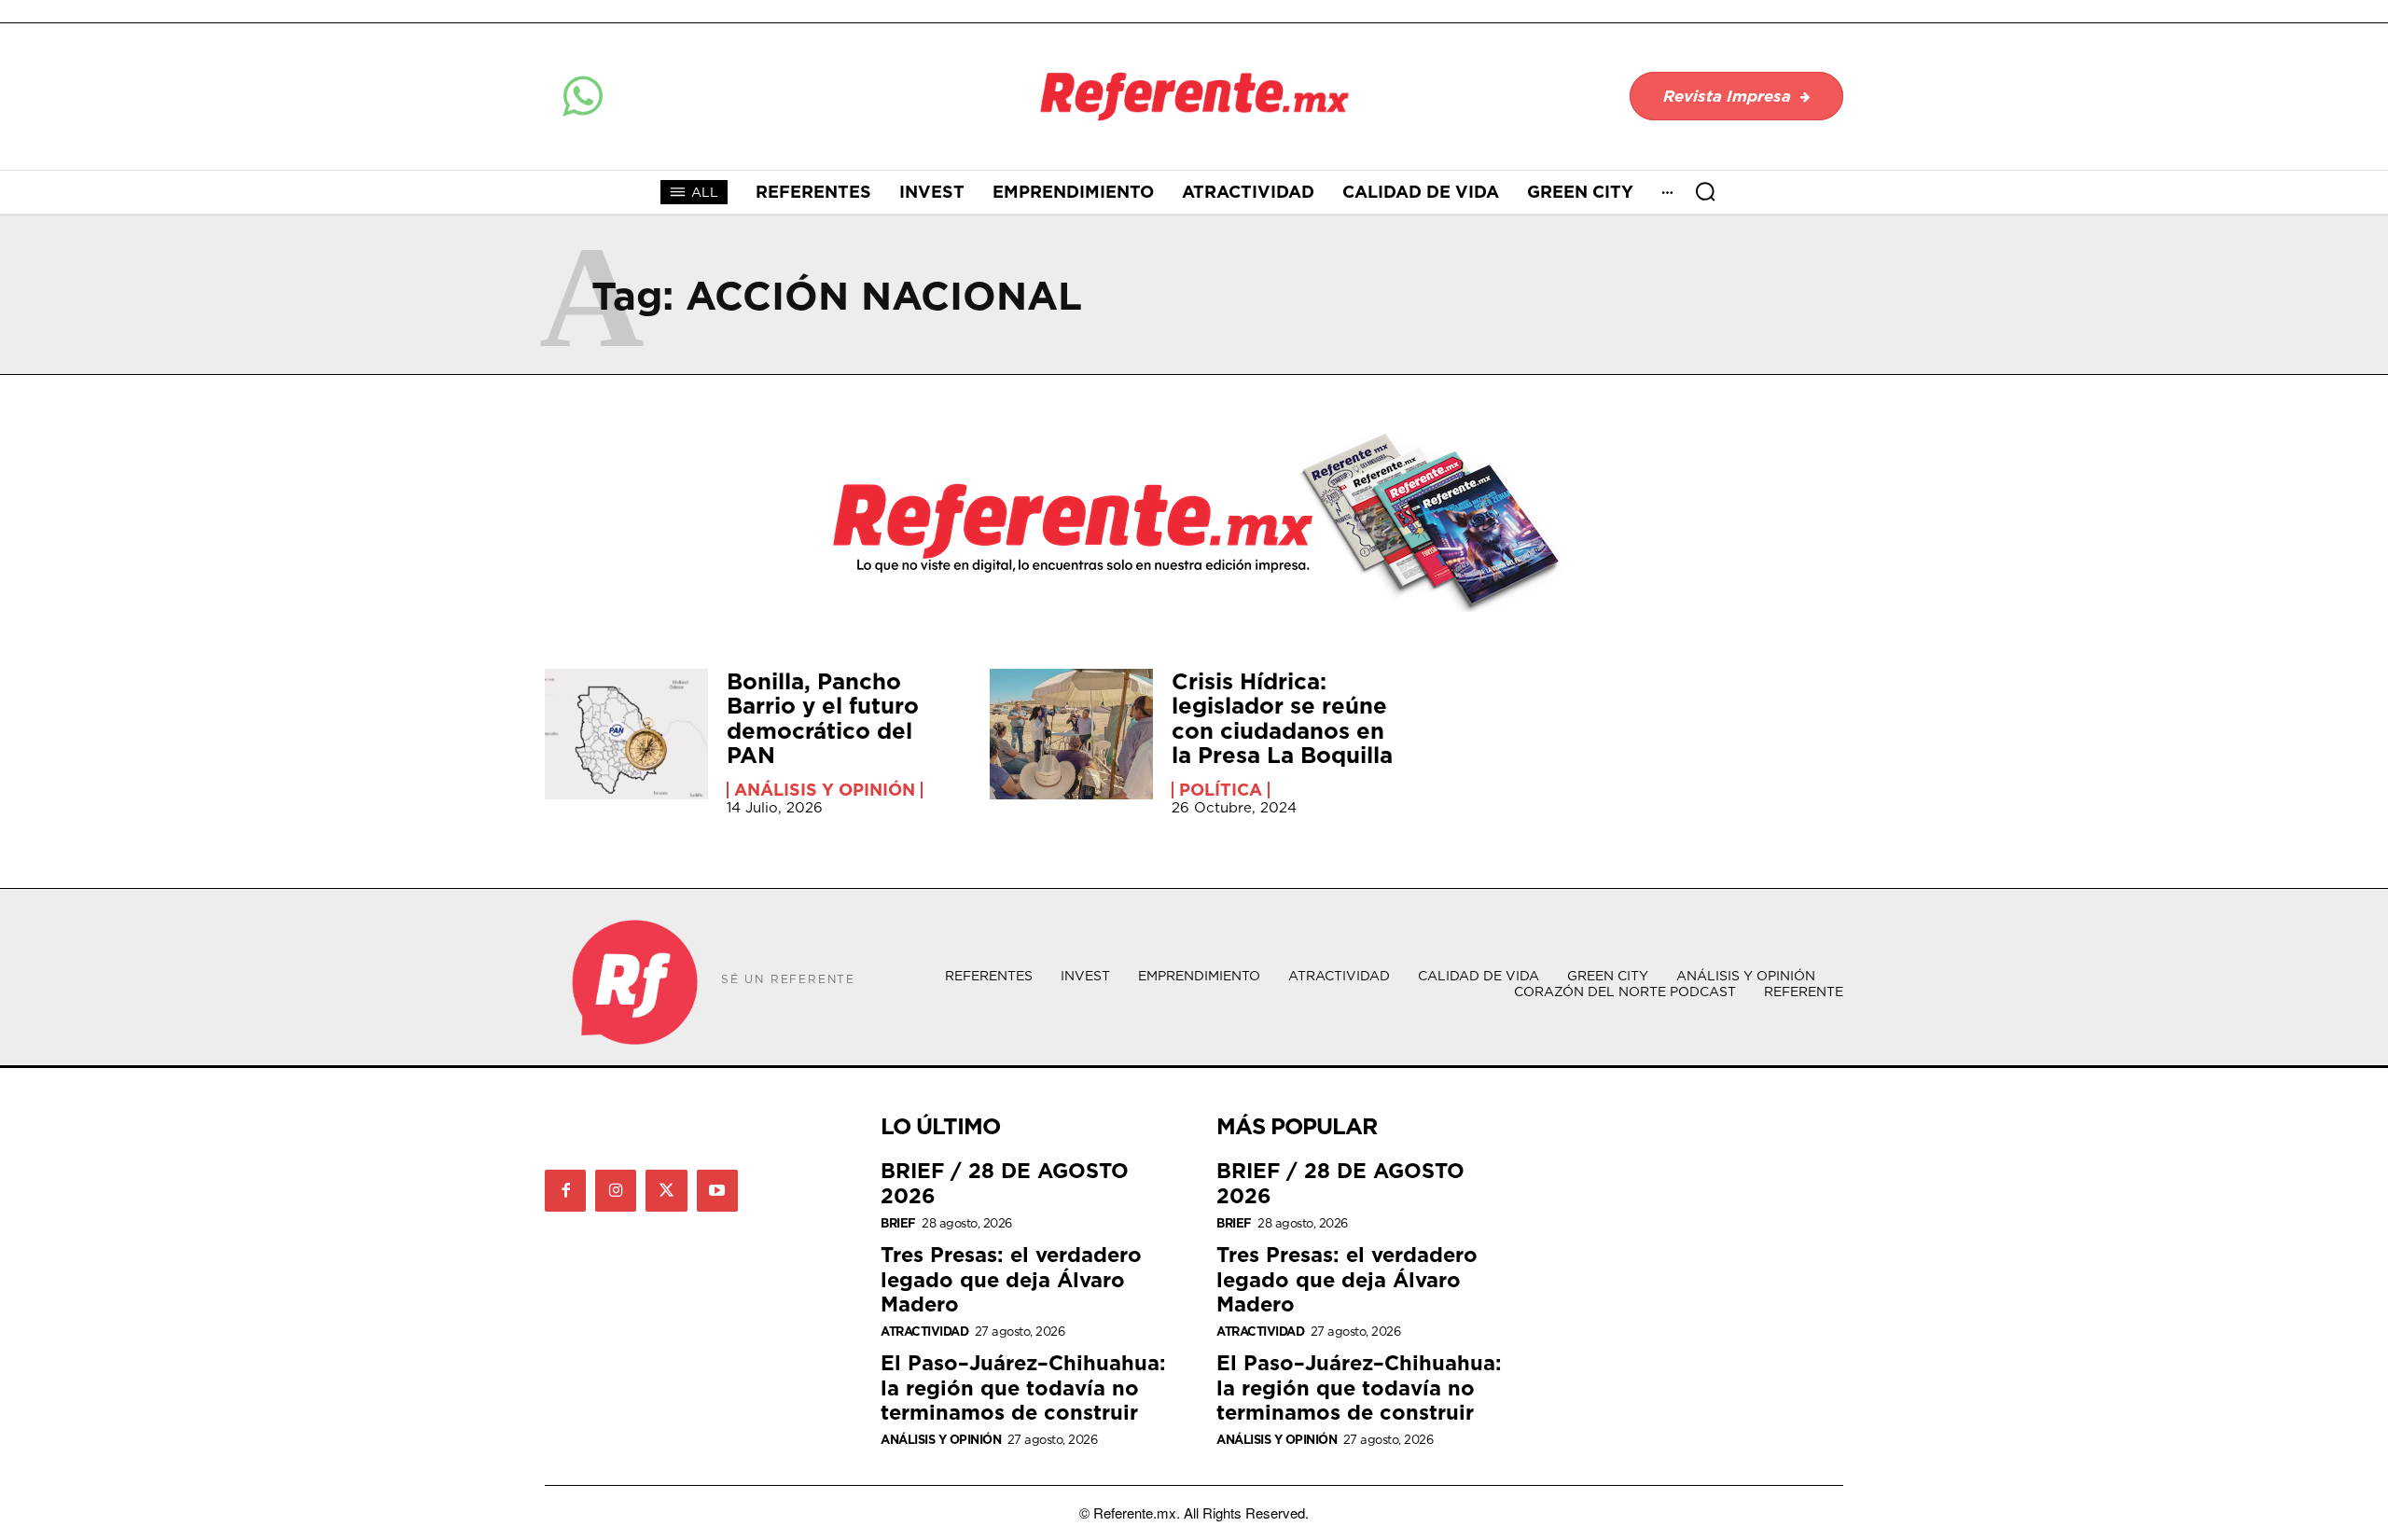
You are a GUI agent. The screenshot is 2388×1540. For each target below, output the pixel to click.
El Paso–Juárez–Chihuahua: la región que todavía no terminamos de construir (1023, 1387)
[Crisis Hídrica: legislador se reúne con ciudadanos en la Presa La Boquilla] (1071, 734)
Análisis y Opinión (825, 790)
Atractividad (924, 1332)
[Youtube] (717, 1190)
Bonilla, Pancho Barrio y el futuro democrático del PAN (823, 718)
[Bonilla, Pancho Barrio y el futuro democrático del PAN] (626, 734)
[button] (1705, 191)
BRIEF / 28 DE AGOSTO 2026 (1005, 1182)
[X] (666, 1190)
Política (1221, 790)
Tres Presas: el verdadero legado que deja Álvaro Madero (1011, 1279)
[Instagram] (616, 1190)
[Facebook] (565, 1190)
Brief (898, 1223)
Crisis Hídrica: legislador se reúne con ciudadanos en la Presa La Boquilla (1282, 718)
